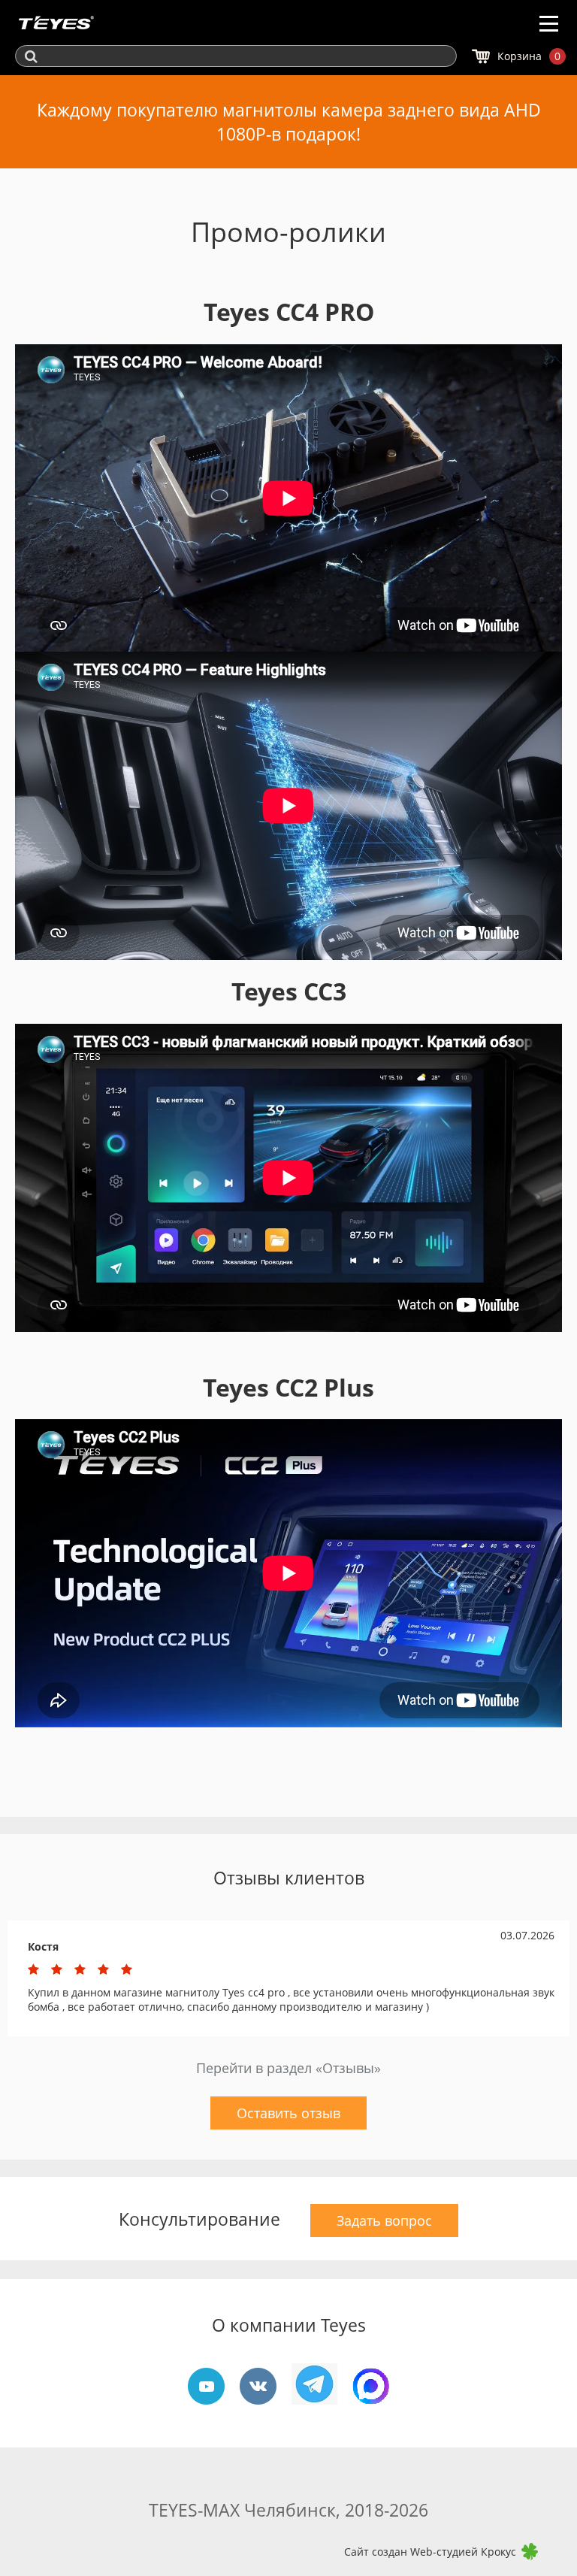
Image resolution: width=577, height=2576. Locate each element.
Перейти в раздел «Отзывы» (288, 2068)
